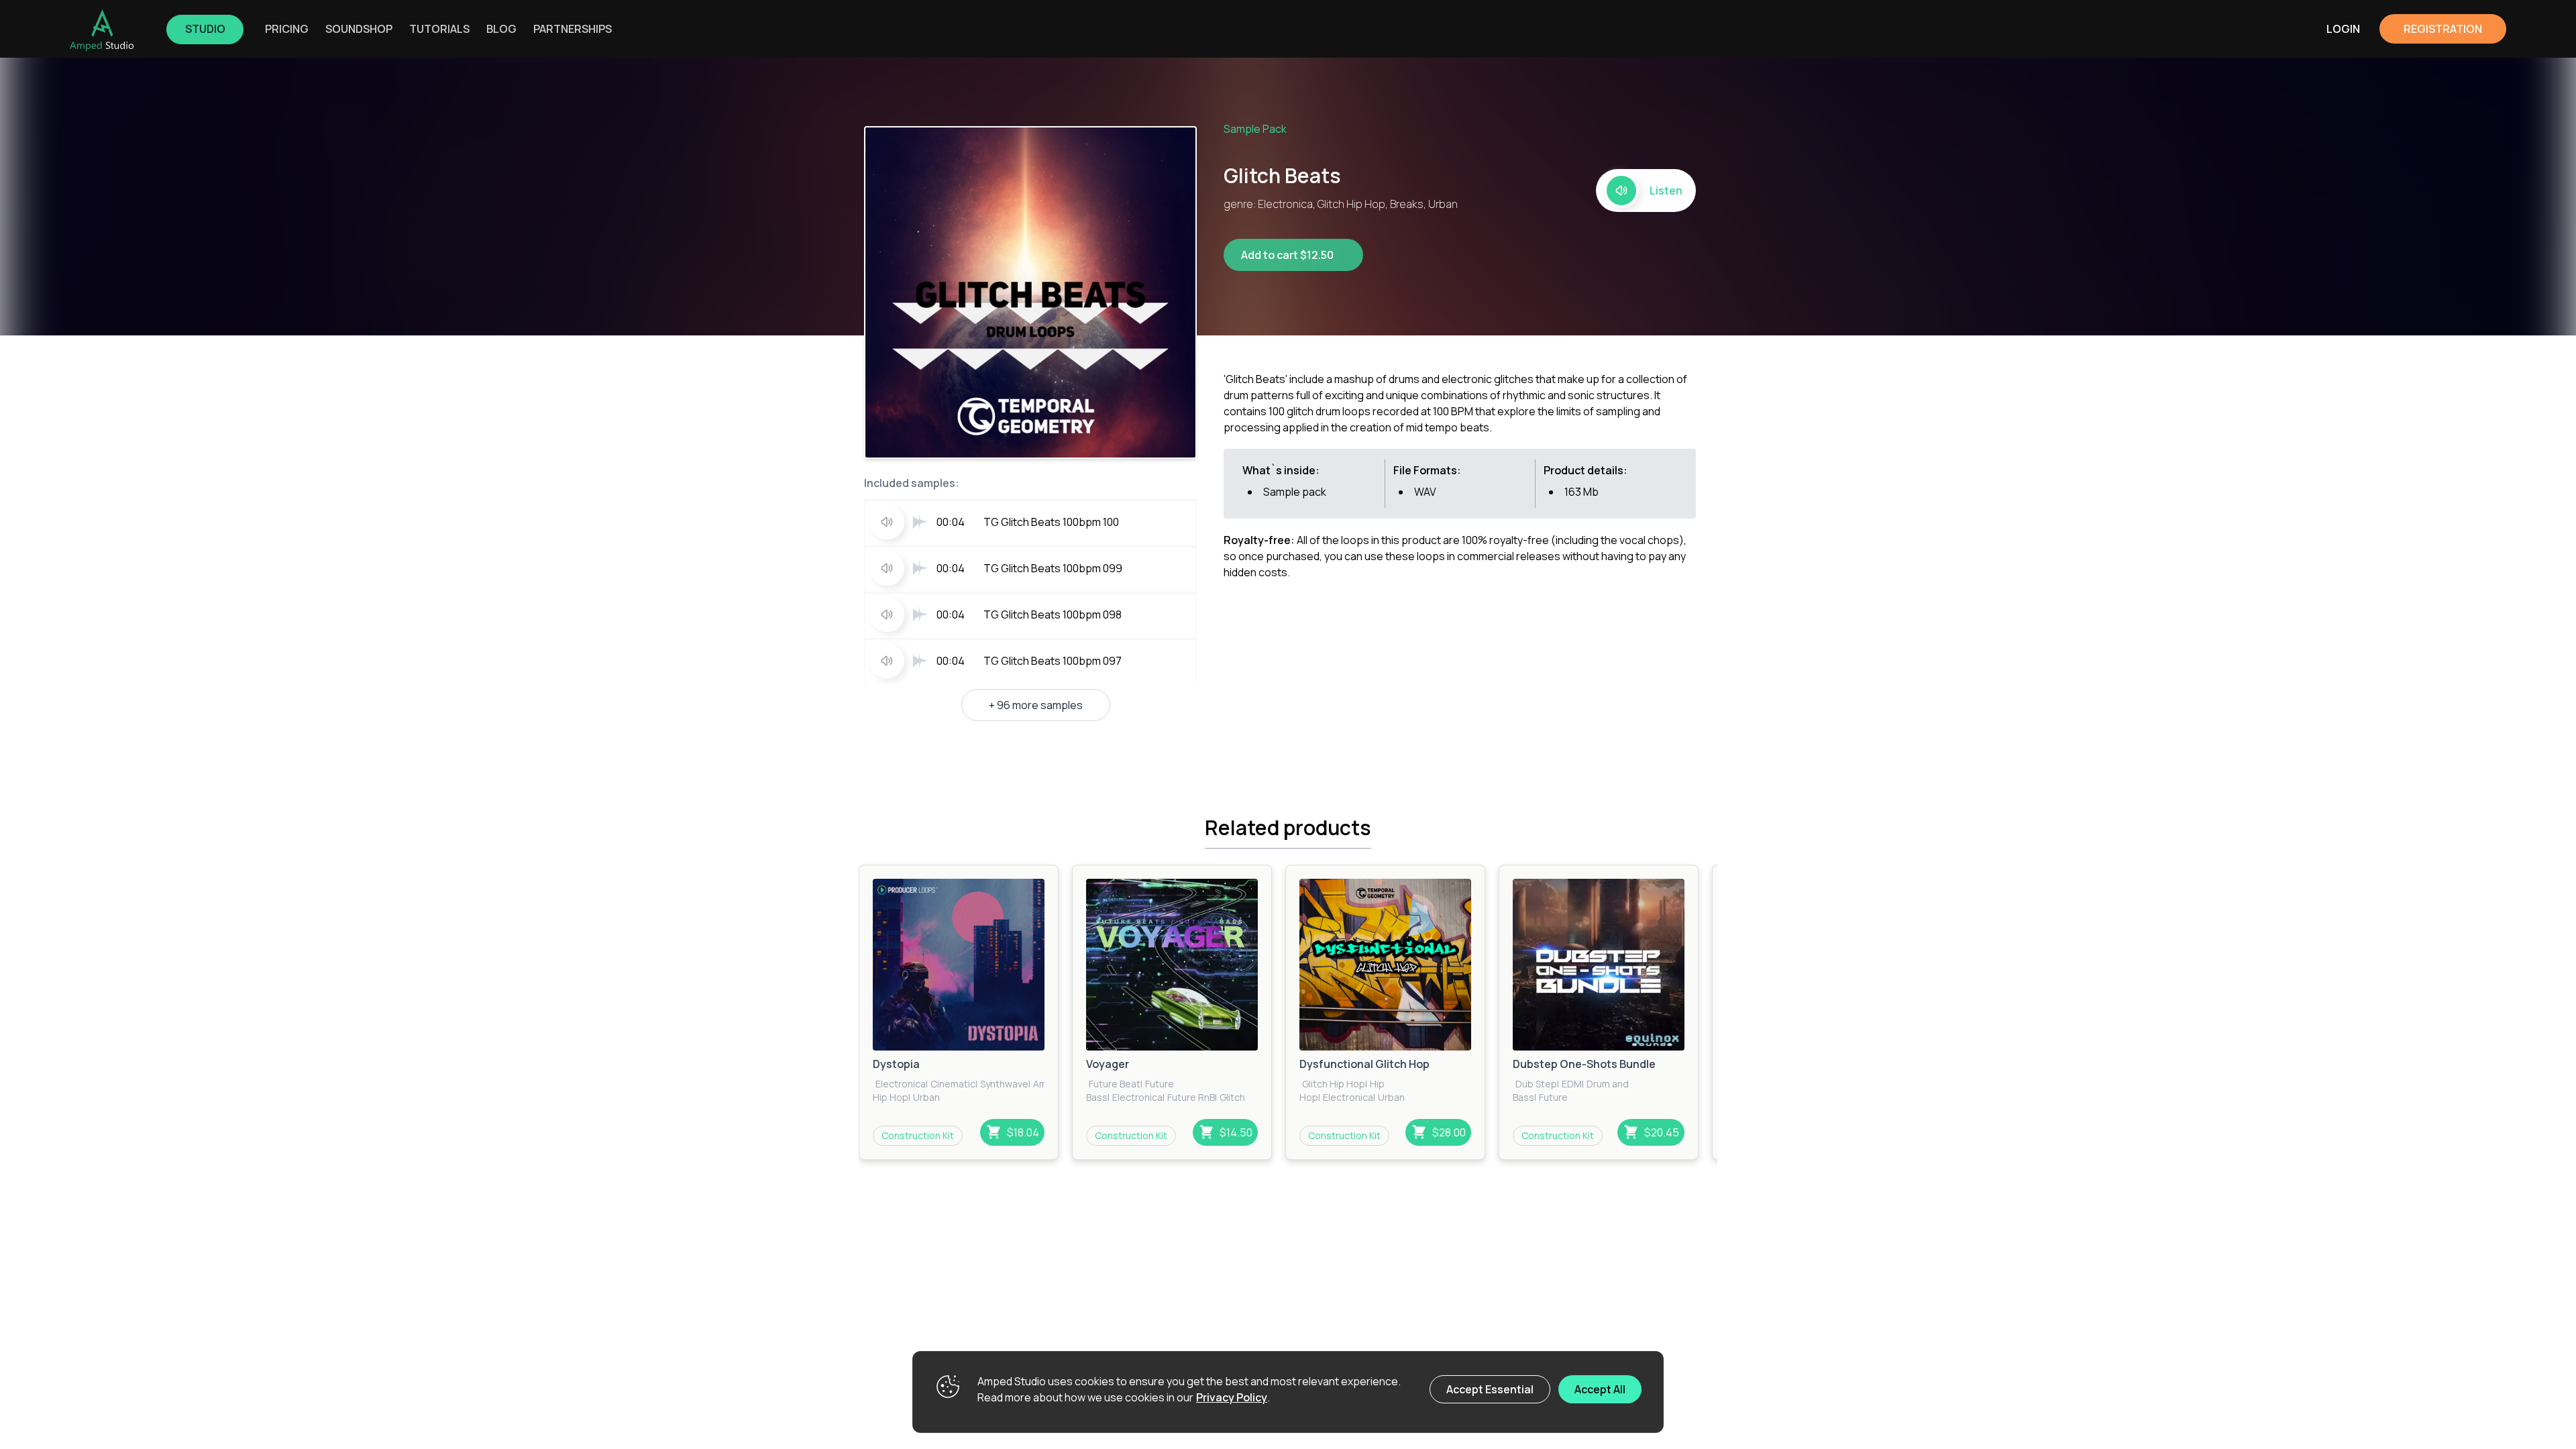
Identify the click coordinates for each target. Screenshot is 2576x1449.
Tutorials (439, 29)
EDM (1572, 1084)
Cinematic (953, 1084)
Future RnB (1191, 1097)
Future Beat (1115, 1084)
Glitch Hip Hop (1334, 1084)
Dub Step (1536, 1084)
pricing (287, 29)
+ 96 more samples (1036, 705)
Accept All (1600, 1389)
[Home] (102, 30)
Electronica (901, 1084)
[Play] (959, 965)
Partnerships (573, 29)
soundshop (359, 29)
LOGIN (2343, 29)
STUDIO (205, 29)
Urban (926, 1097)
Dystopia (896, 1064)
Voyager (1108, 1064)
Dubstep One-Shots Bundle (1584, 1064)
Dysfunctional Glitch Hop (1364, 1064)
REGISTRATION (2443, 29)
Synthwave (1004, 1084)
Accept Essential (1490, 1389)
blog (501, 29)
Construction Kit (918, 1135)
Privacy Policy (1232, 1397)
